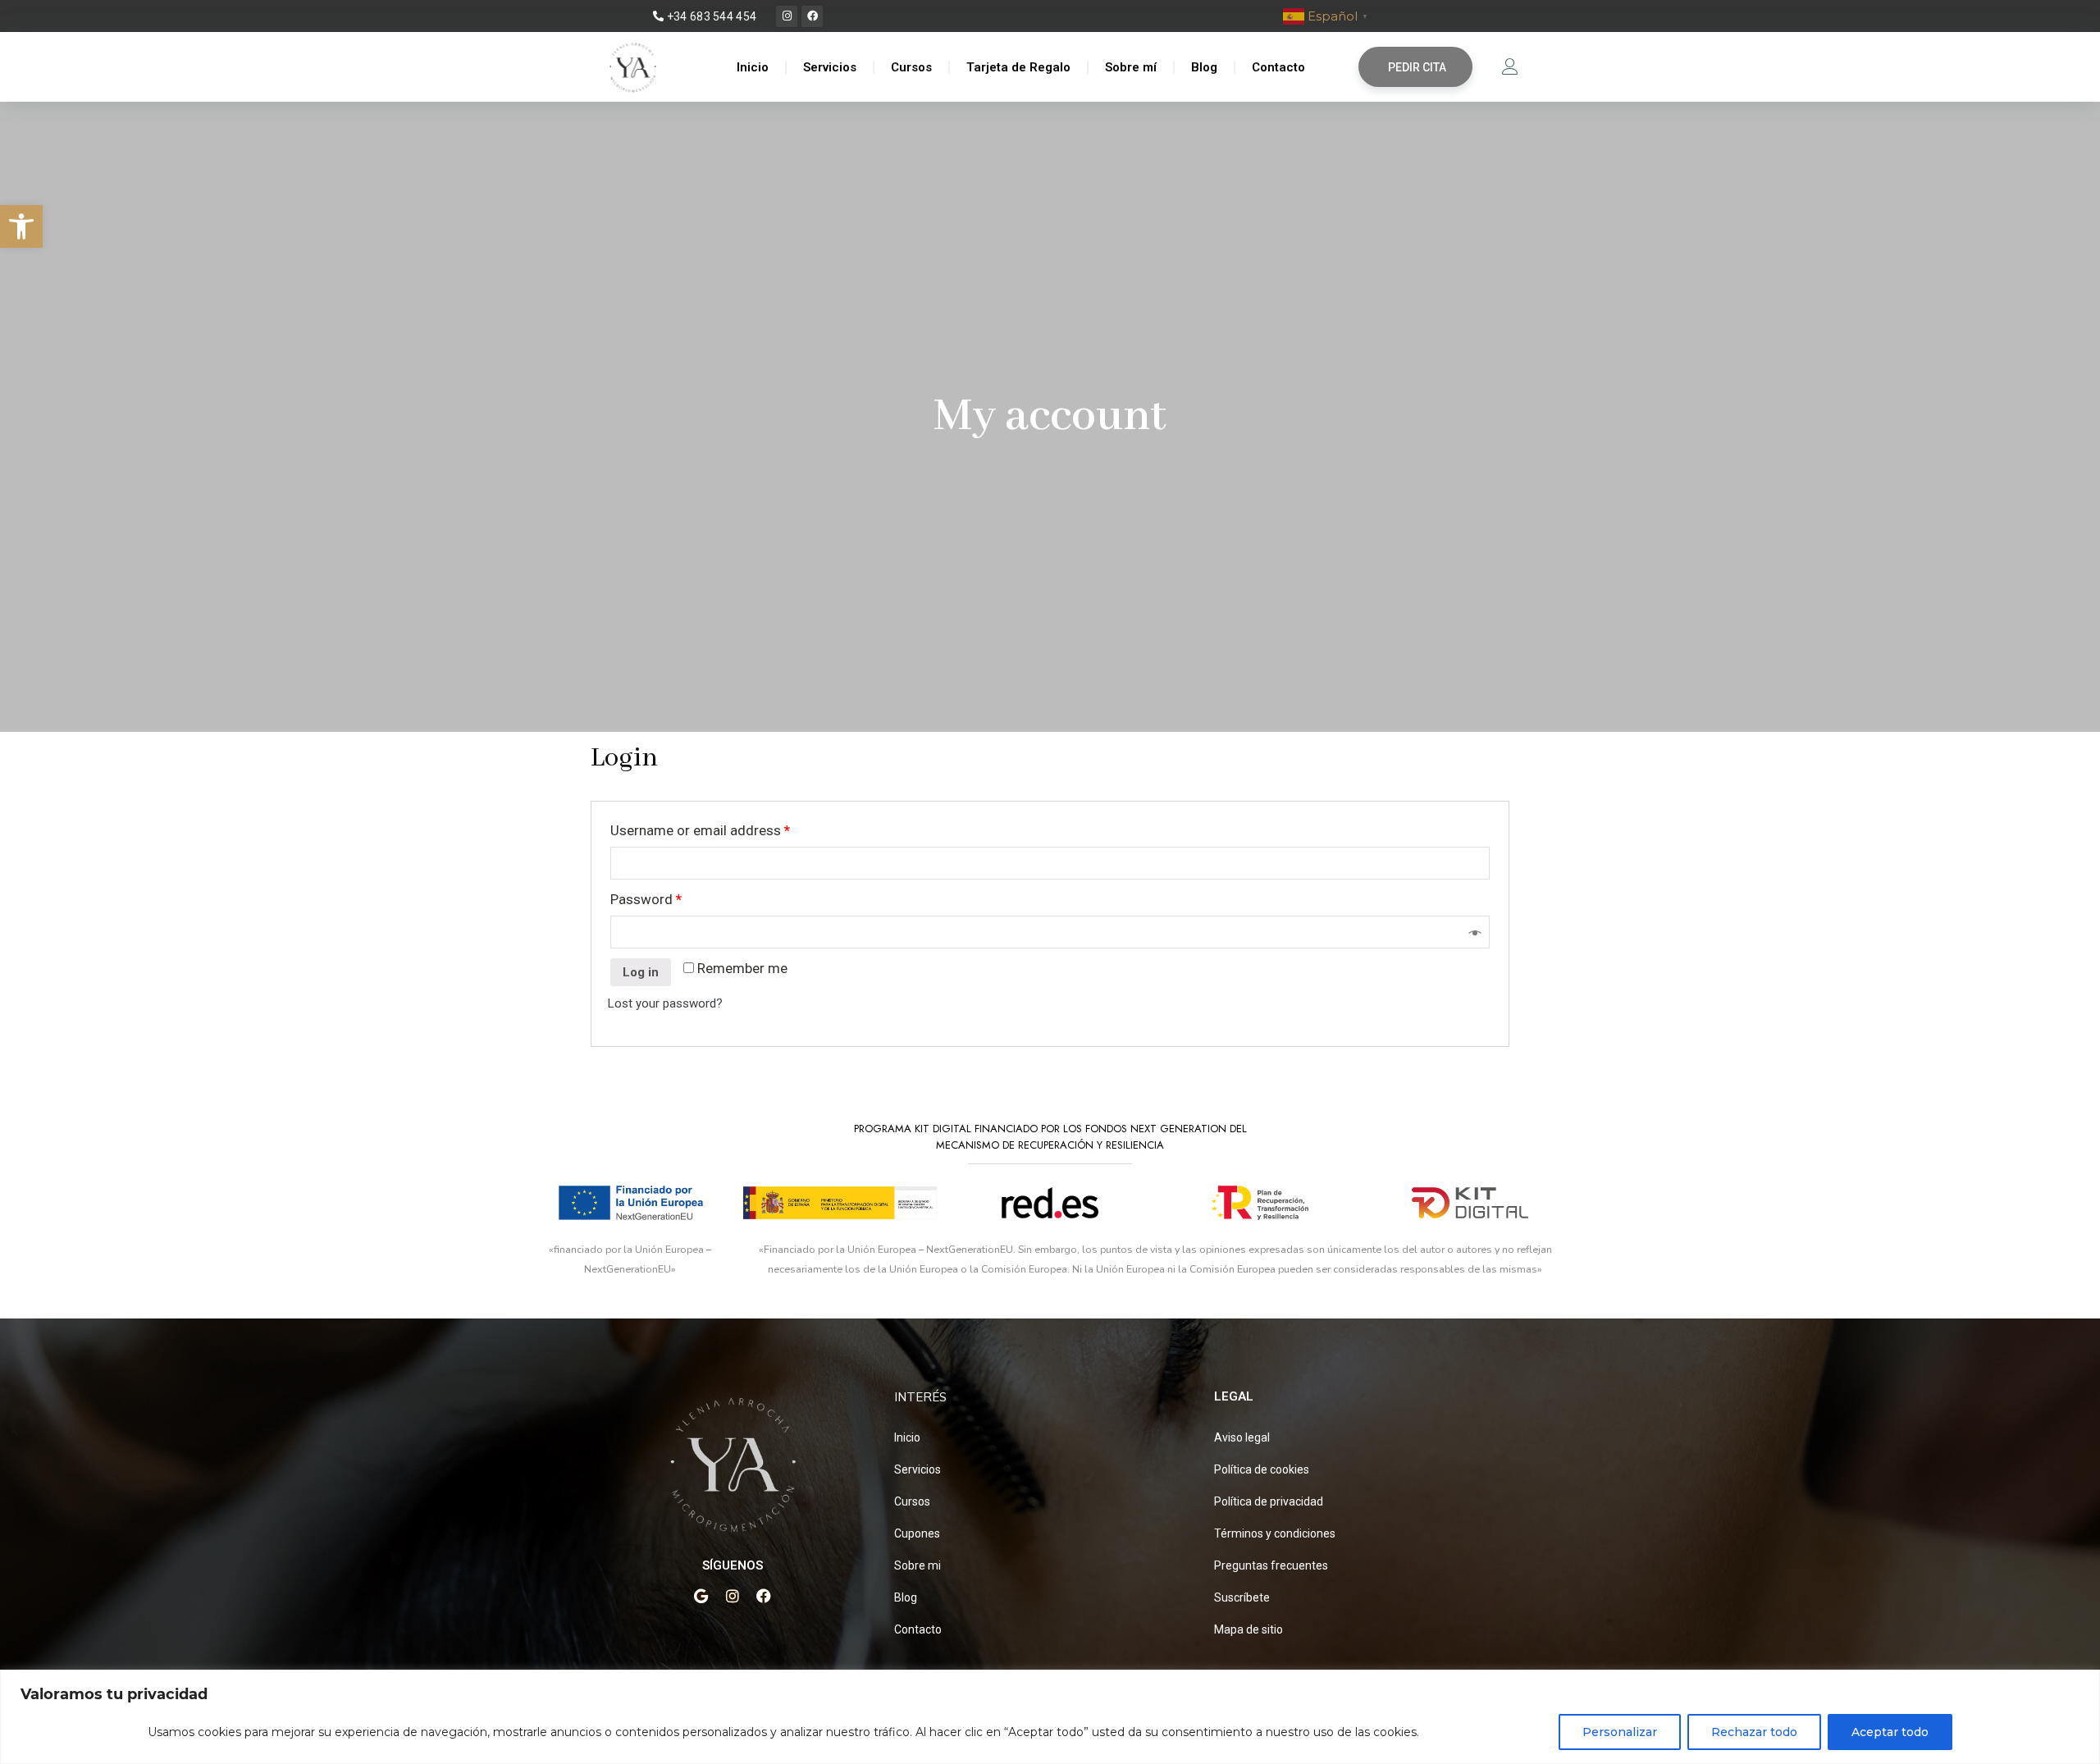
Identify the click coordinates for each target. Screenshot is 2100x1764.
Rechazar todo (1754, 1732)
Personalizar (1620, 1732)
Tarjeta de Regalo (1018, 67)
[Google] (701, 1596)
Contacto (1278, 67)
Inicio (753, 67)
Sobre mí (1131, 67)
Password (646, 899)
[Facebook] (812, 16)
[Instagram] (787, 16)
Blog (1204, 67)
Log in (641, 972)
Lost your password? (665, 1003)
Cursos (911, 67)
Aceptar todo (1890, 1732)
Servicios (830, 67)
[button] (21, 226)
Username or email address (700, 830)
